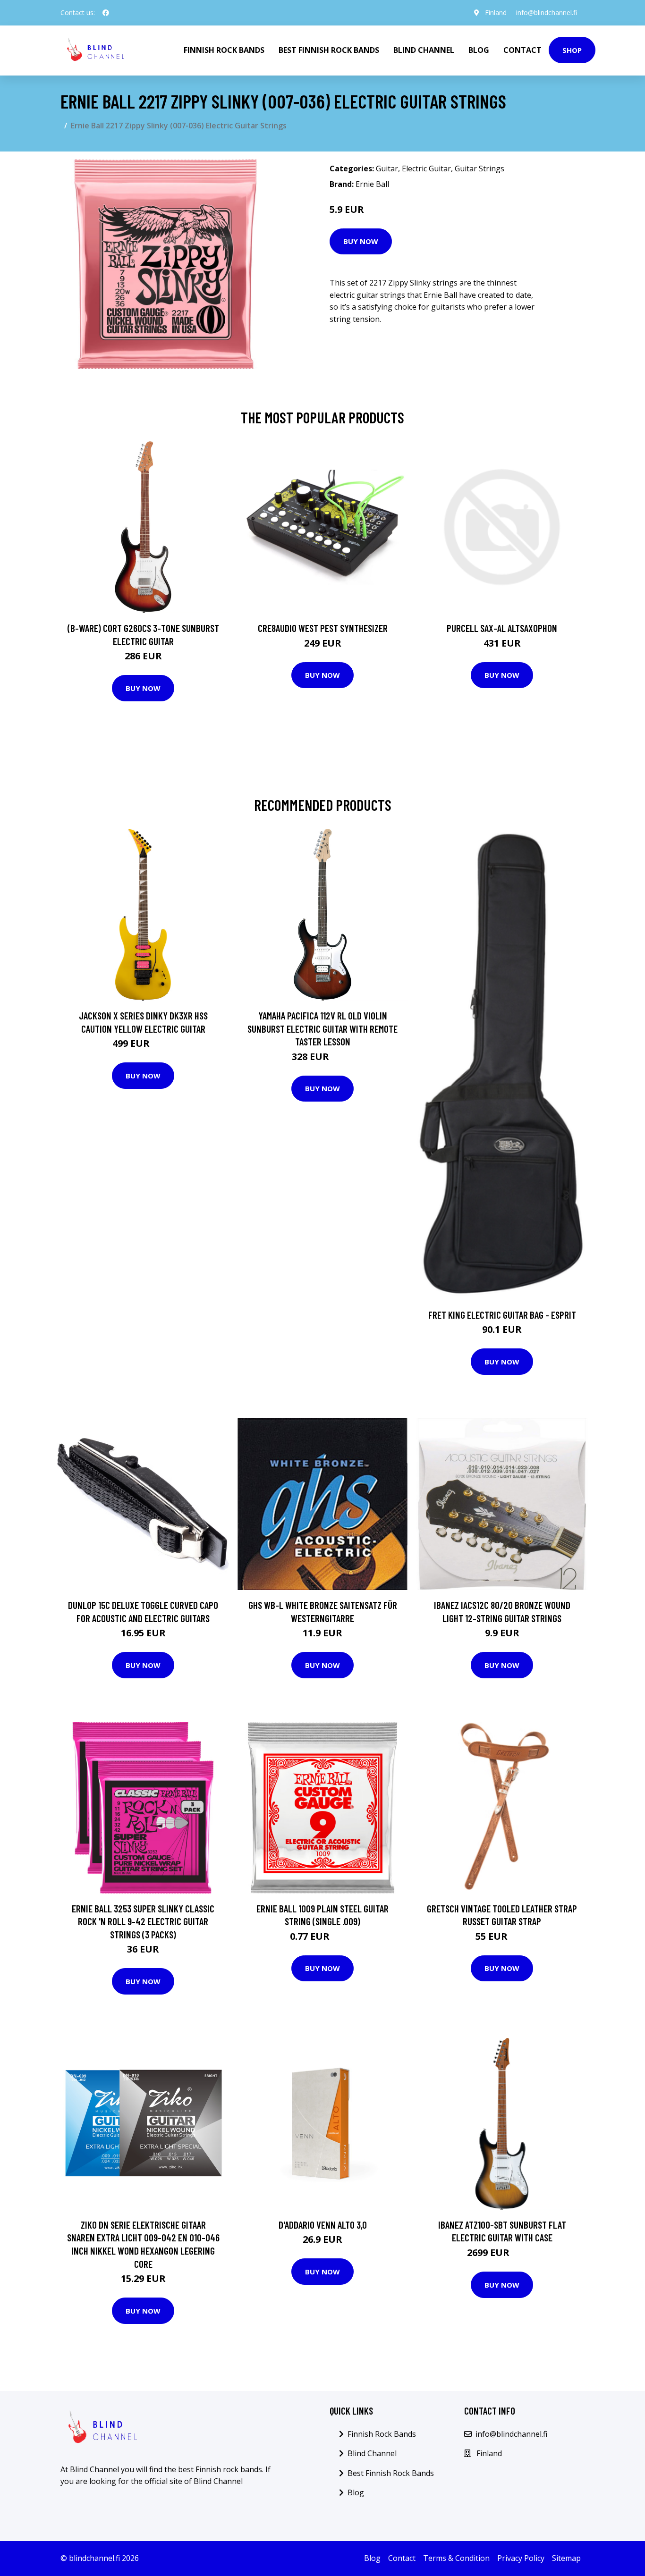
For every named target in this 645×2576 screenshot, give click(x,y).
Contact (522, 50)
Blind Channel (424, 50)
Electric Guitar (426, 168)
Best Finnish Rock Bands (329, 50)
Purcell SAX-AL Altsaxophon (502, 628)
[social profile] (106, 13)
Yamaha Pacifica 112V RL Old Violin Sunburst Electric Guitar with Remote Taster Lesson (322, 1028)
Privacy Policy (521, 2558)
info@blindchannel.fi (547, 13)
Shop (572, 50)
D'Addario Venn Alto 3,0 (323, 2225)
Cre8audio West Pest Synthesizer (323, 628)
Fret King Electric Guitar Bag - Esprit (502, 1315)
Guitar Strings (480, 168)
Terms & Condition (456, 2558)
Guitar (387, 168)
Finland (496, 13)
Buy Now (361, 241)
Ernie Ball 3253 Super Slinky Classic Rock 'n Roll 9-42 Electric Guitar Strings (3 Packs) (143, 1921)
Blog (479, 50)
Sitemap (566, 2558)
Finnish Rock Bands (224, 50)
